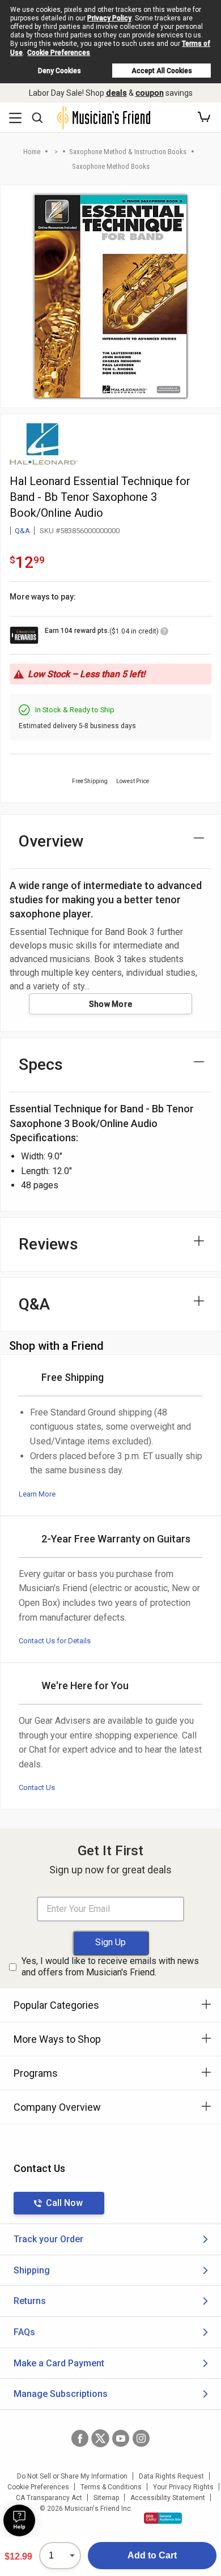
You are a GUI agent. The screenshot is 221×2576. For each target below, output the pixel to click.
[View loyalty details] (164, 633)
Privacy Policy (109, 18)
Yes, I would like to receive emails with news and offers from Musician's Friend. (110, 1967)
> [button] (56, 152)
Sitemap (106, 2498)
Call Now (64, 2203)
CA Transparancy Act (49, 2498)
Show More (111, 1004)
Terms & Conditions (111, 2487)
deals (116, 93)
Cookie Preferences (59, 53)
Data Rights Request (171, 2476)
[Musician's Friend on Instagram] (141, 2438)
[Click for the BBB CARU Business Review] (163, 2518)
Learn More (37, 1494)
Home (32, 152)
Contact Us (37, 1788)
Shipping (32, 2270)
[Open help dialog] (19, 2520)
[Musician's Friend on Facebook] (80, 2438)
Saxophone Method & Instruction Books (128, 152)
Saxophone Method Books (111, 166)
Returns (30, 2301)
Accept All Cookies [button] (162, 71)
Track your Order (48, 2239)
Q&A (22, 531)
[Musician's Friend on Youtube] (121, 2438)
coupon (150, 93)
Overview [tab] (51, 841)
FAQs (24, 2332)
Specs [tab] (41, 1064)
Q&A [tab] (34, 1304)
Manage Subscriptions (61, 2394)
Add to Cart (152, 2555)
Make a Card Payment (59, 2363)
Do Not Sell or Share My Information (72, 2476)
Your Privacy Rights (183, 2487)
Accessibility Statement (168, 2498)
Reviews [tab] (48, 1244)
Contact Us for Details (55, 1641)
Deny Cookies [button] (59, 71)
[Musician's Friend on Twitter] (100, 2438)
